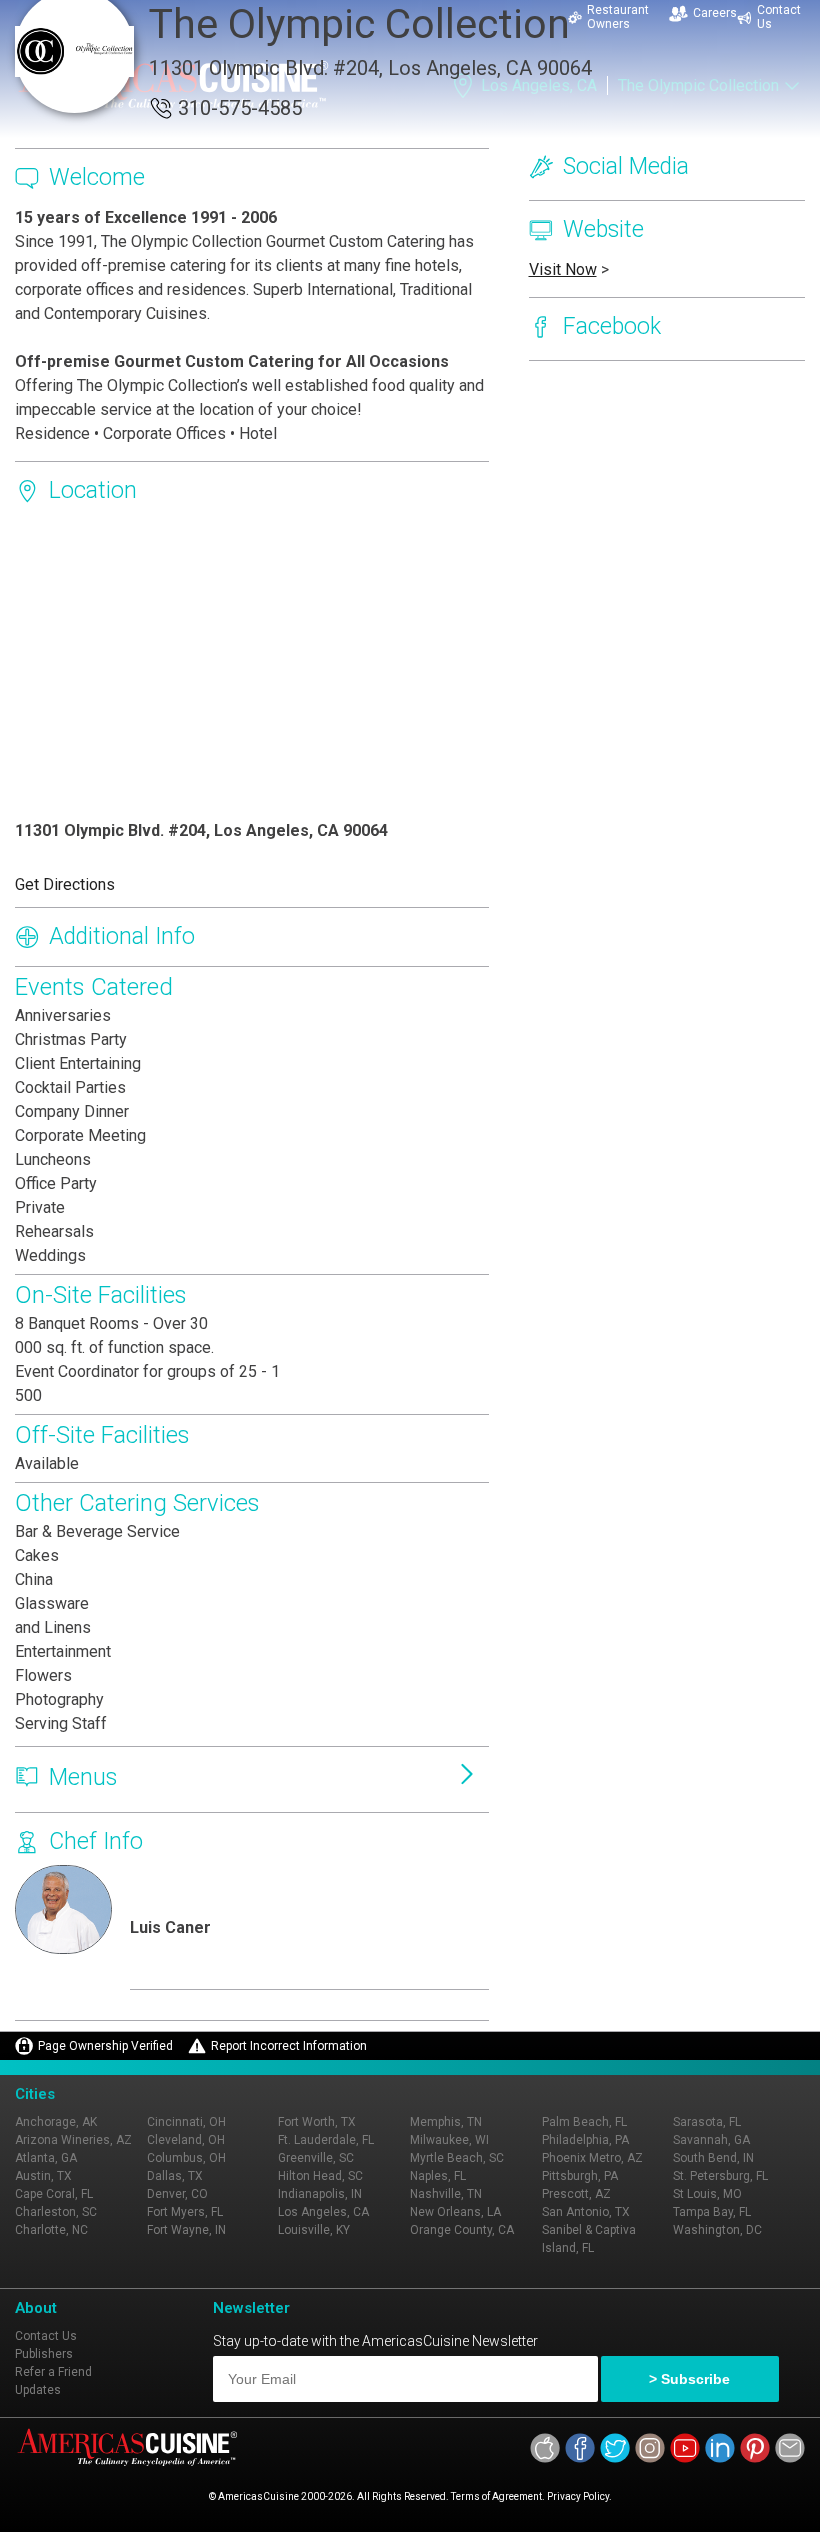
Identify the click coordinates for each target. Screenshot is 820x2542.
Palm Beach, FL (584, 2122)
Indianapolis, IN (320, 2194)
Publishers (44, 2354)
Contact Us (46, 2336)
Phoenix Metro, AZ (592, 2158)
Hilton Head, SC (320, 2176)
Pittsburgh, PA (580, 2176)
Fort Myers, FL (185, 2212)
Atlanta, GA (46, 2158)
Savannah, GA (711, 2140)
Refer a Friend (53, 2372)
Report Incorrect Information (289, 2046)
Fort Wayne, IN (186, 2230)
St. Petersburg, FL (720, 2176)
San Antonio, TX (586, 2212)
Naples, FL (438, 2176)
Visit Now (563, 269)
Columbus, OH (186, 2158)
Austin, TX (43, 2176)
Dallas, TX (175, 2176)
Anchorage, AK (56, 2122)
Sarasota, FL (707, 2122)
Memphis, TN (446, 2122)
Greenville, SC (316, 2158)
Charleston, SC (56, 2212)
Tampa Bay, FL (712, 2212)
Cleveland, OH (186, 2140)
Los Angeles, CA (323, 2212)
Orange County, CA (462, 2230)
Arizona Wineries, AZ (73, 2140)
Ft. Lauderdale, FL (326, 2140)
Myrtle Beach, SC (457, 2158)
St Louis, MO (707, 2194)
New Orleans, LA (455, 2212)
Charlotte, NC (51, 2230)
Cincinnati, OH (186, 2122)
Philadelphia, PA (585, 2140)
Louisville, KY (314, 2230)
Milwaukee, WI (449, 2140)
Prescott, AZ (576, 2194)
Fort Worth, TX (317, 2122)
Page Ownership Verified (105, 2046)
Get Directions (65, 884)
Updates (38, 2390)
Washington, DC (717, 2230)
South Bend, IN (713, 2158)
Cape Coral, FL (54, 2194)
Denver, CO (177, 2194)
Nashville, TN (446, 2194)
